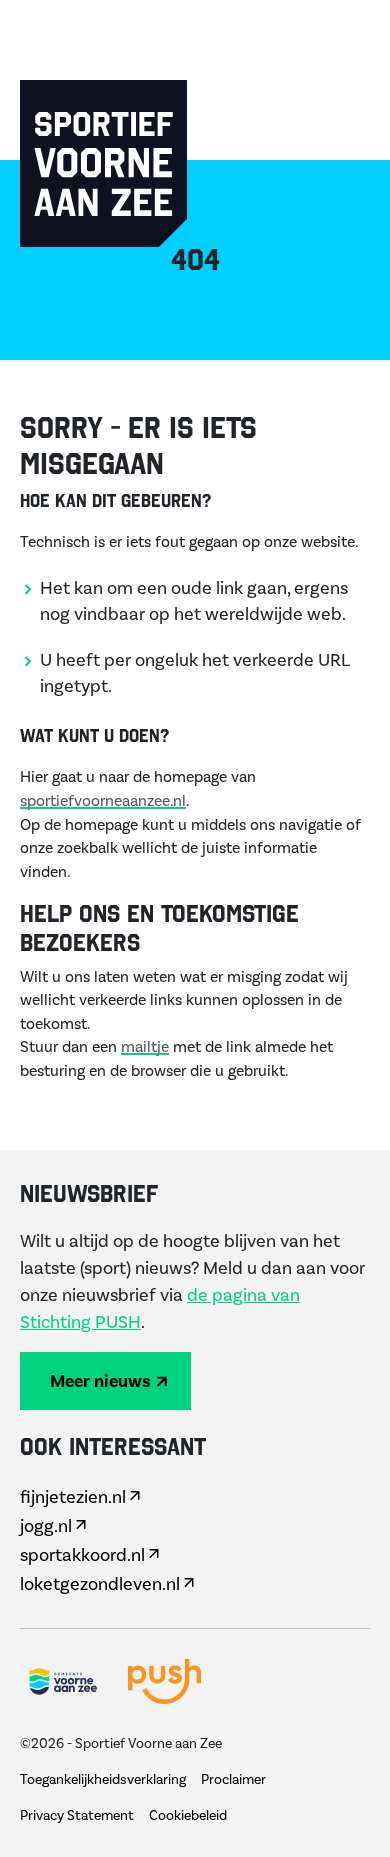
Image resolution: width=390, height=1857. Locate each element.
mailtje (145, 1047)
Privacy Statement (77, 1816)
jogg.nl (46, 1526)
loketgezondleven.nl (100, 1584)
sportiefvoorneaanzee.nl (103, 801)
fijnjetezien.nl (73, 1497)
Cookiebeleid (188, 1816)
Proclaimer (233, 1780)
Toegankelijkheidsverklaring (103, 1780)
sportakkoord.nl (82, 1555)
